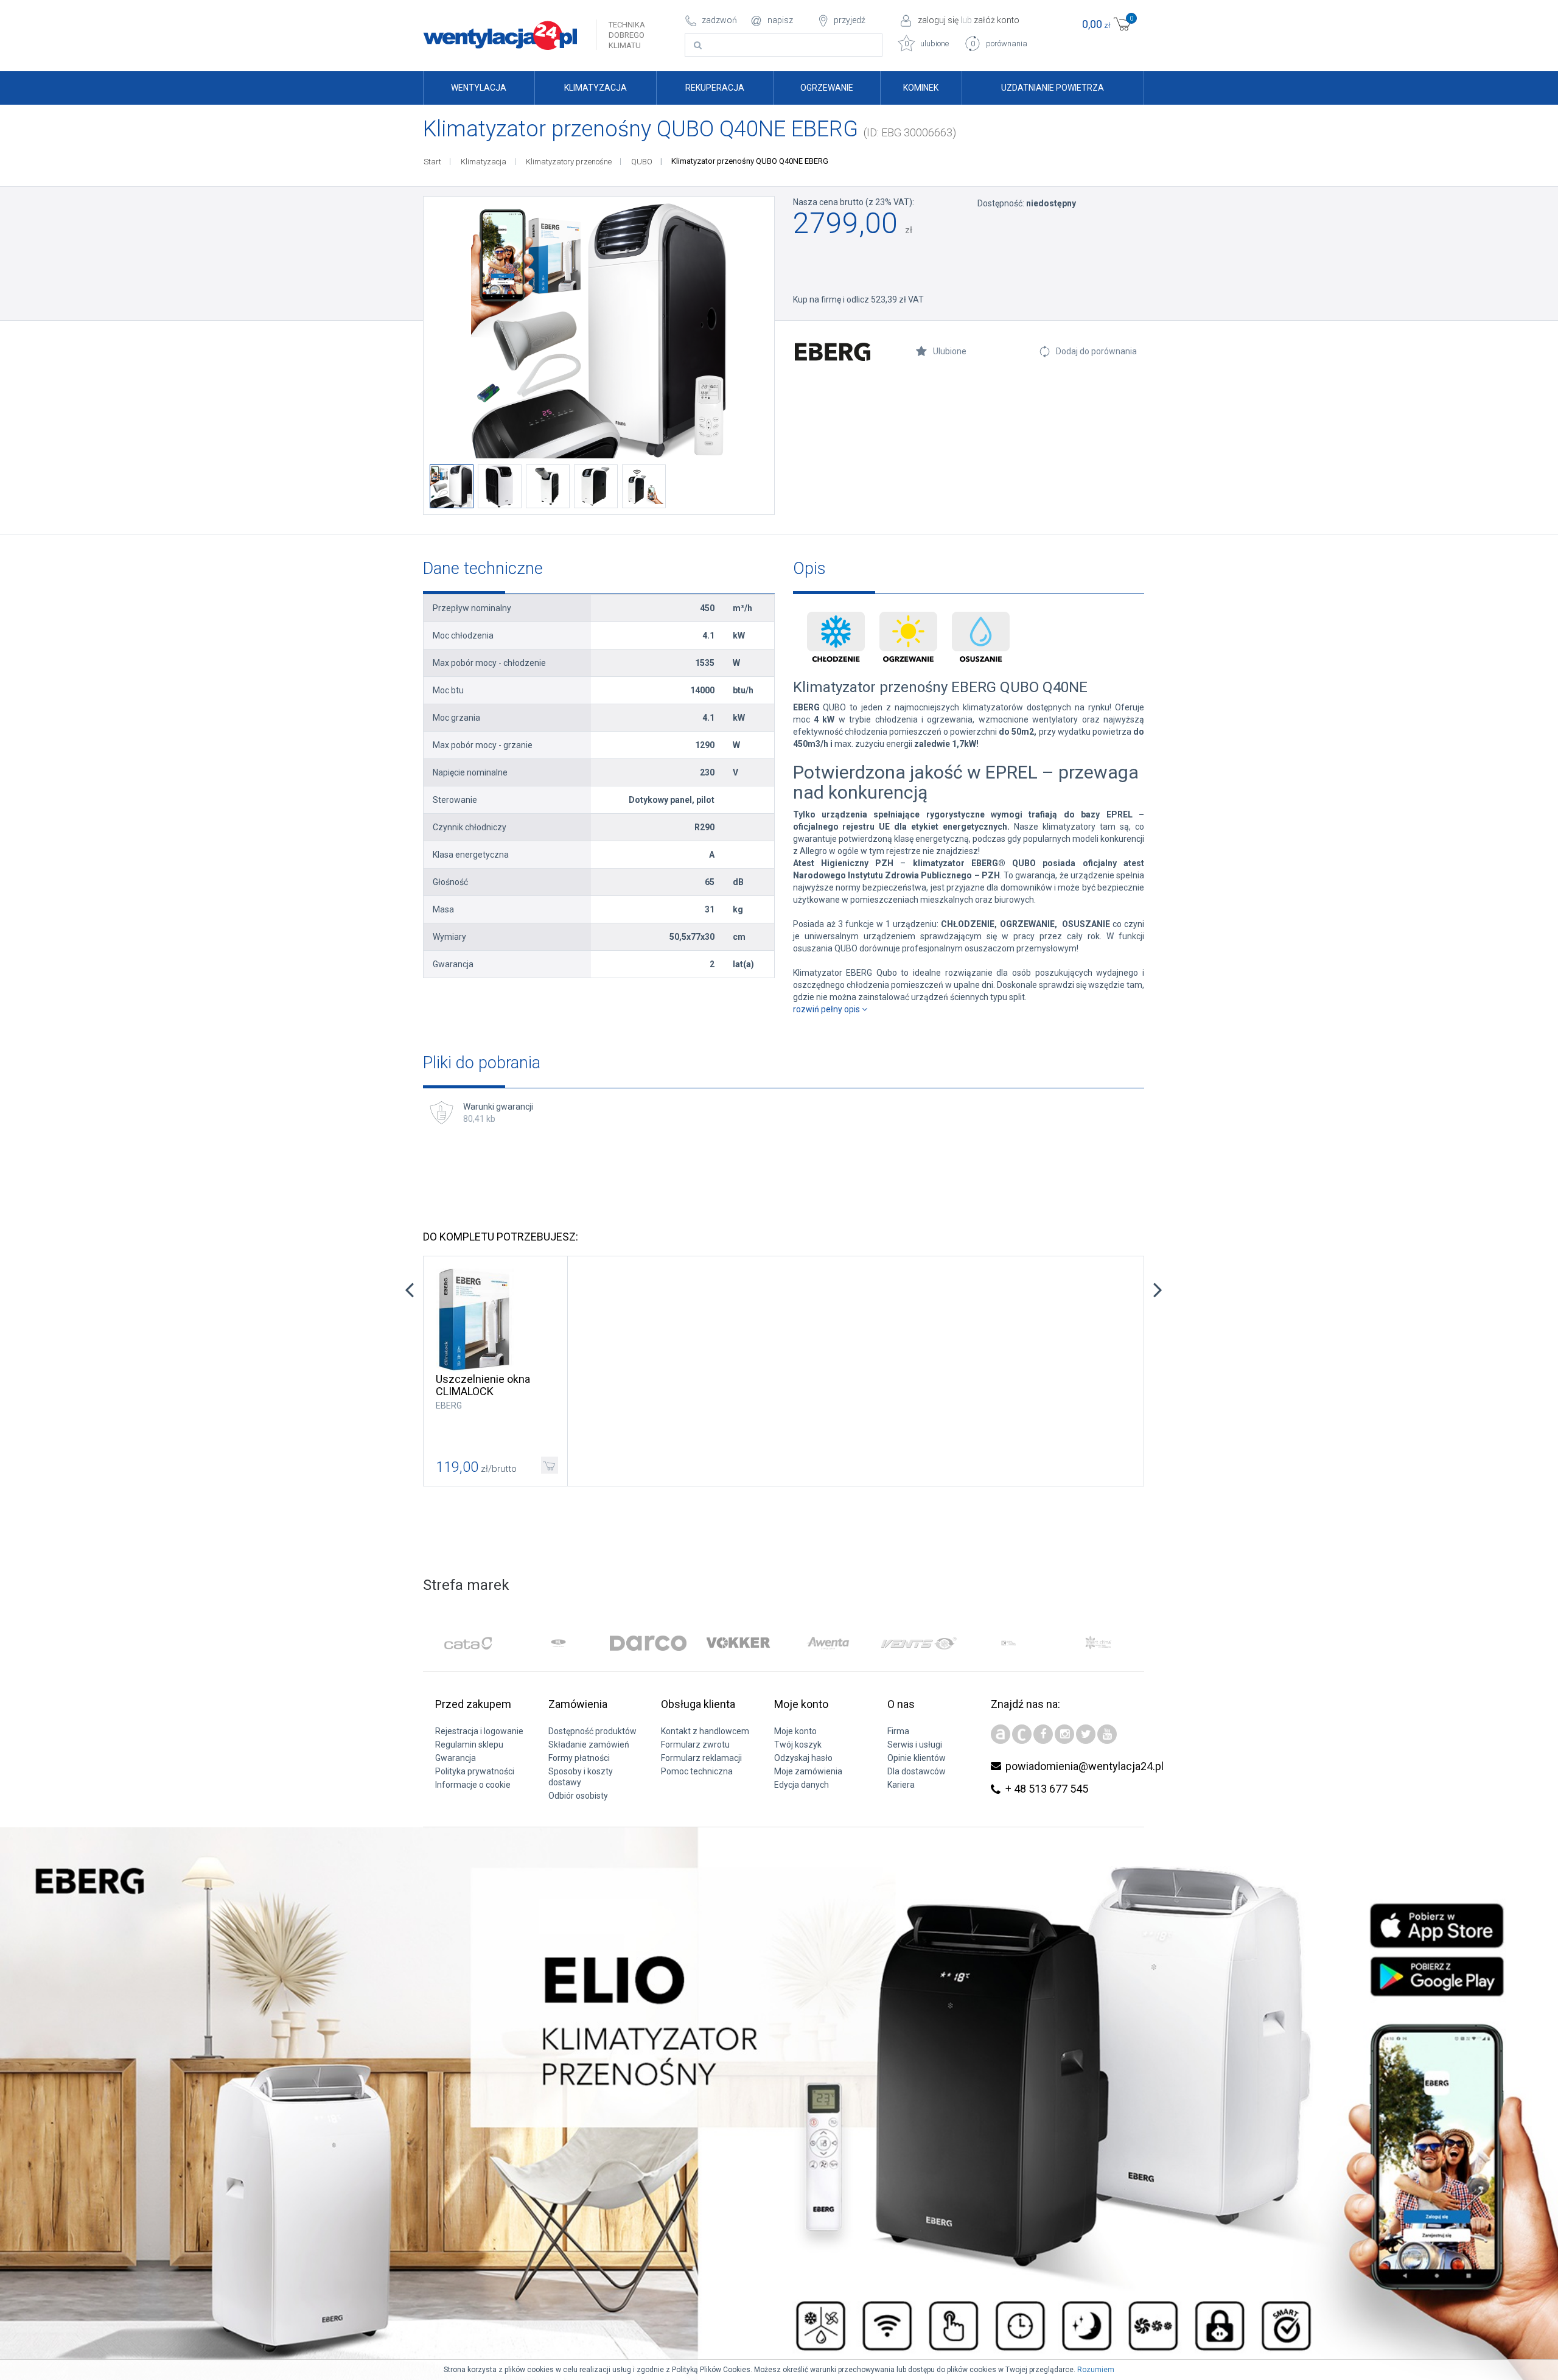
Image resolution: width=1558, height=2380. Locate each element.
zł (1108, 23)
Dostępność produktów (592, 1731)
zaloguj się (938, 20)
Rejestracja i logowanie (479, 1731)
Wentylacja (479, 88)
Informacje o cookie (473, 1785)
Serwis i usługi (915, 1745)
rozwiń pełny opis (827, 1009)
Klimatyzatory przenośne (569, 162)
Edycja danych (802, 1785)
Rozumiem (1096, 2370)
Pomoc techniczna (697, 1771)
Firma (898, 1731)
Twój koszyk (798, 1745)
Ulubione (950, 351)
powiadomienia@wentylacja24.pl (1085, 1766)
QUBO (642, 162)
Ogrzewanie (827, 88)
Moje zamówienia (808, 1771)
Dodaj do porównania (1096, 351)
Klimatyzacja (596, 88)
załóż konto (997, 20)
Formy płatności (579, 1758)
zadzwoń (719, 20)
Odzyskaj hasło (803, 1758)
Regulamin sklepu (469, 1745)
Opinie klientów (917, 1758)
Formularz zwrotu (695, 1745)
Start (432, 162)
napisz (780, 20)
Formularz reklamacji (701, 1758)
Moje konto (795, 1731)
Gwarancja (456, 1758)
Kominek (921, 88)
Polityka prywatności (475, 1771)
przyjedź (850, 20)
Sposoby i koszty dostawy (581, 1777)
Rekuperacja (715, 88)
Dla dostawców (917, 1771)
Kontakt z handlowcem (705, 1731)
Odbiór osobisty (578, 1796)
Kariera (901, 1785)
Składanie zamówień (589, 1745)
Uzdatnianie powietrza (1053, 88)
